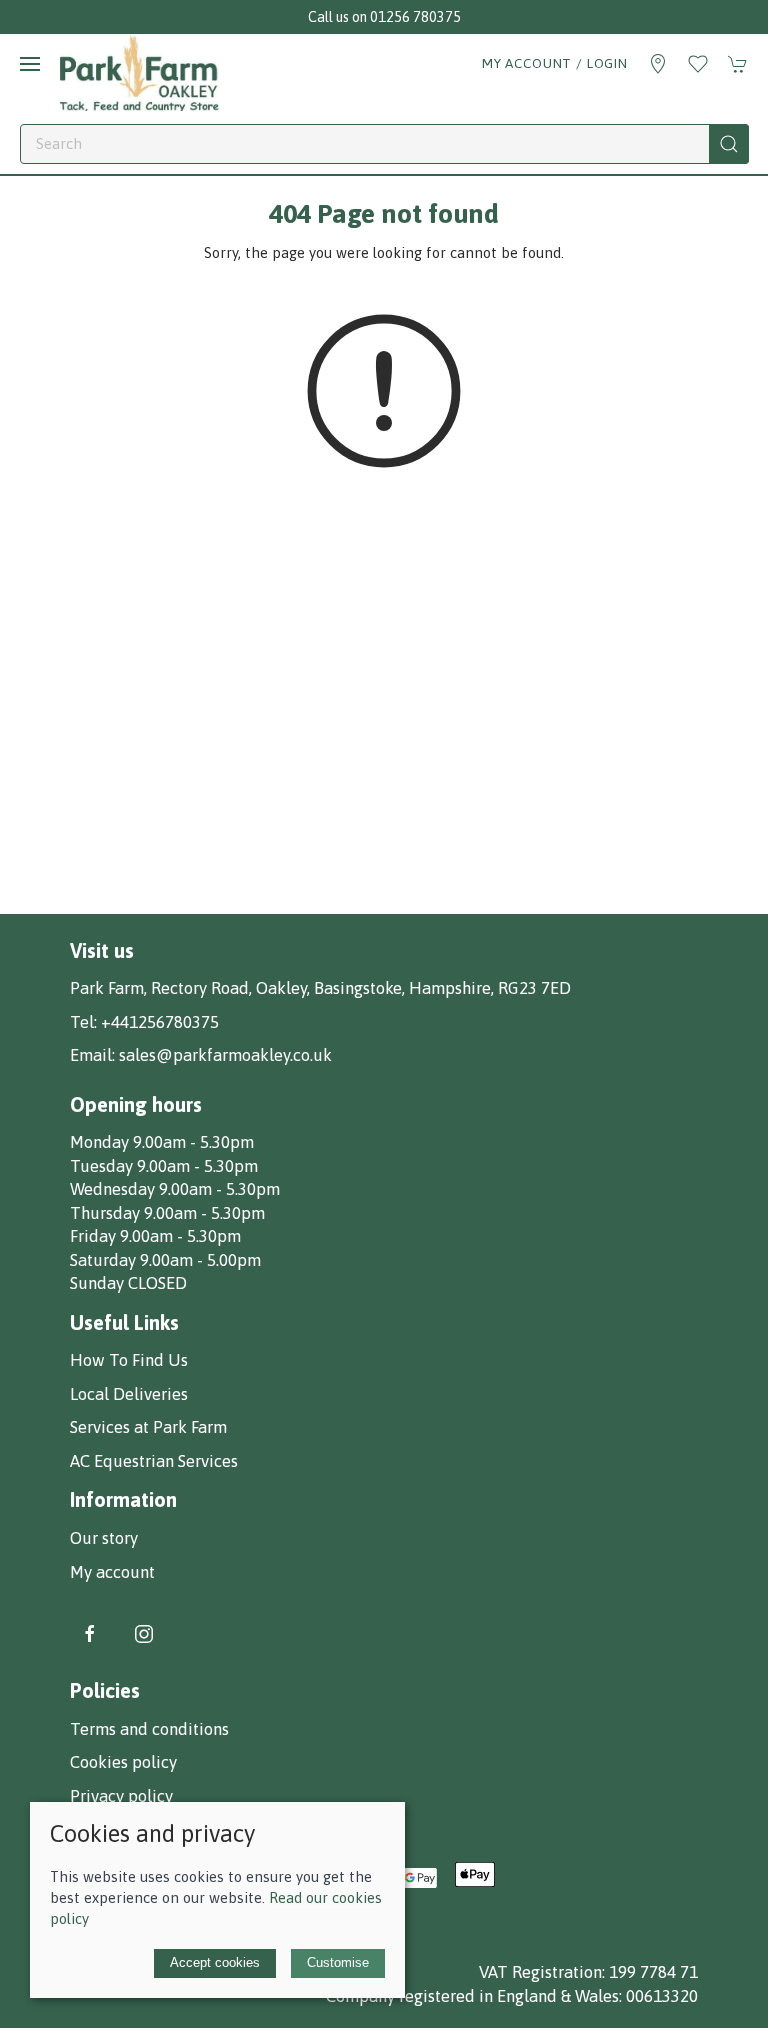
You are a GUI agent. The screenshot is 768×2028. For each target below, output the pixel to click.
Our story (104, 1538)
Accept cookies (215, 1962)
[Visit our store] (658, 64)
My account (112, 1572)
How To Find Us (129, 1360)
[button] (30, 64)
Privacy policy (121, 1796)
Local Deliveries (129, 1394)
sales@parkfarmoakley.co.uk (225, 1055)
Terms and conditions (149, 1729)
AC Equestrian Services (154, 1461)
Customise (338, 1962)
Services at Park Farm (148, 1427)
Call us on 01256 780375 (384, 17)
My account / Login (555, 63)
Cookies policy (123, 1762)
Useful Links (124, 1322)
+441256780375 (160, 1022)
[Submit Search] (729, 144)
